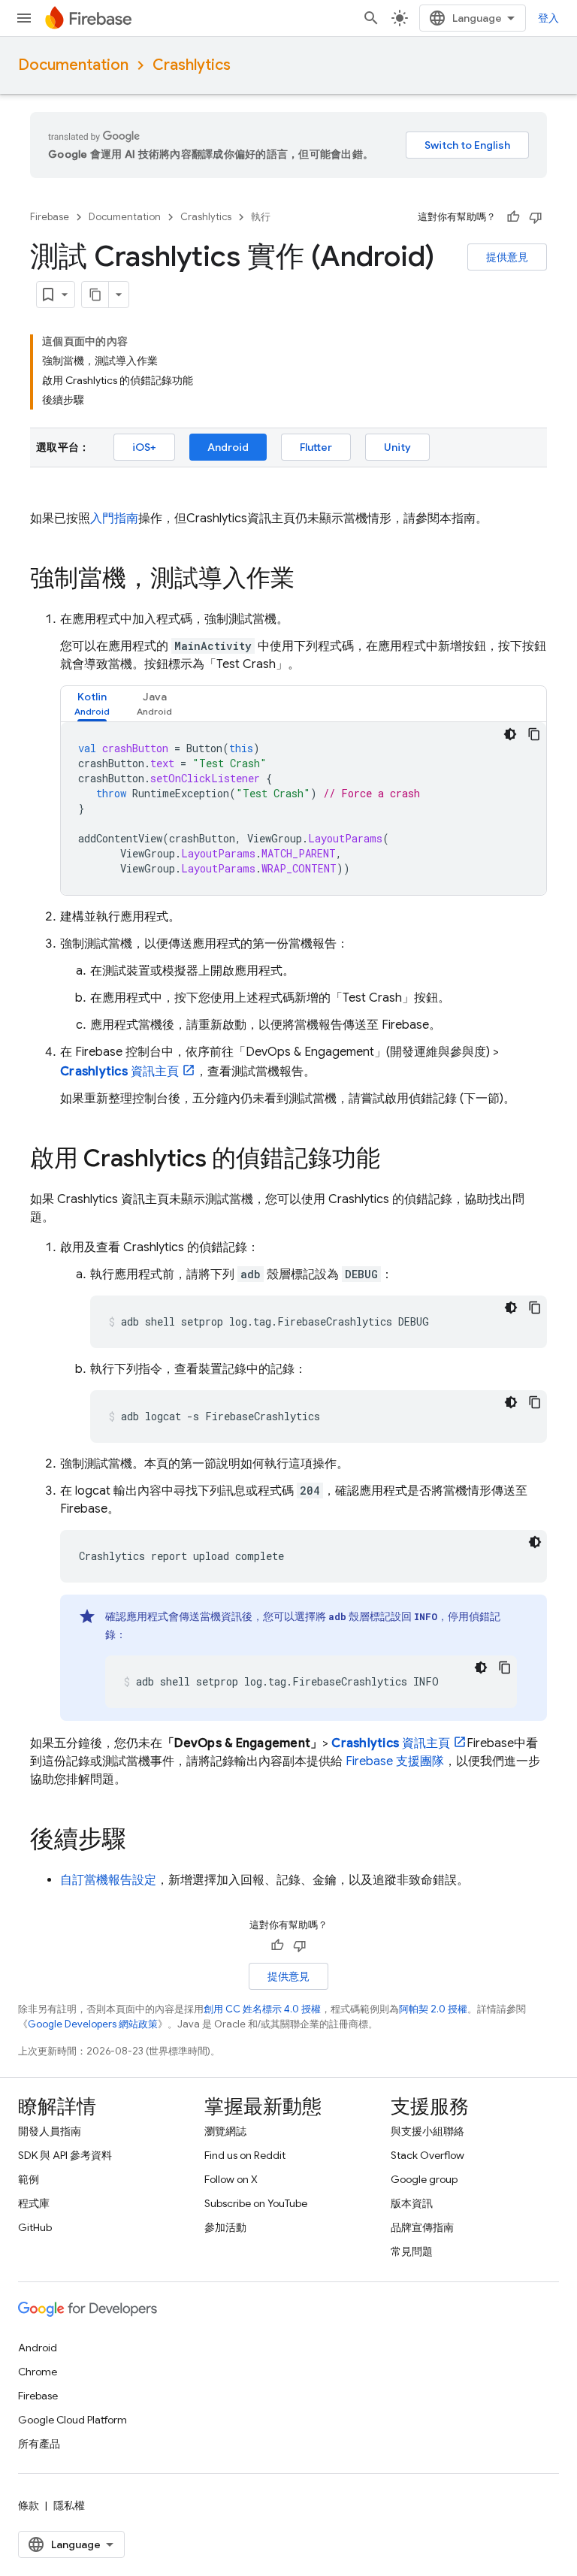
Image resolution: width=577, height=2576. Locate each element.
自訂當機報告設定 (108, 1880)
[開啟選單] (24, 18)
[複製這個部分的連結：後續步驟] (141, 1841)
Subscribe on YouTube (256, 2203)
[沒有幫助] (536, 217)
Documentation (73, 65)
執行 (261, 217)
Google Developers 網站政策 (93, 2024)
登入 (548, 18)
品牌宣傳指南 (422, 2227)
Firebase (50, 217)
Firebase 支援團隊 (395, 1761)
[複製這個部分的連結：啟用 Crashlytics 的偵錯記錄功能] (395, 1160)
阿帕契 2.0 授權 (433, 2009)
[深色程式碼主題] (510, 734)
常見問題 (412, 2251)
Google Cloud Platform (73, 2420)
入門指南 (114, 519)
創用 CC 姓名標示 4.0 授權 (262, 2009)
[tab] (92, 704)
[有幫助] (513, 217)
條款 (29, 2505)
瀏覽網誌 (225, 2131)
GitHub (35, 2227)
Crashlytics (192, 65)
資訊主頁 (119, 1072)
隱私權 (69, 2505)
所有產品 (39, 2444)
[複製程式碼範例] (534, 734)
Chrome (38, 2372)
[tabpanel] (304, 809)
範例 (29, 2179)
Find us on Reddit (245, 2155)
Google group (424, 2179)
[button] (92, 704)
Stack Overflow (427, 2155)
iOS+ (144, 447)
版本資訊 (412, 2203)
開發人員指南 (50, 2131)
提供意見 (507, 257)
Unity (397, 447)
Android (228, 447)
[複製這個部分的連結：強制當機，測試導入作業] (310, 580)
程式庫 (34, 2203)
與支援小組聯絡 (427, 2131)
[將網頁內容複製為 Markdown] (95, 295)
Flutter (316, 447)
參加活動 (225, 2227)
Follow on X (231, 2179)
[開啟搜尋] (371, 18)
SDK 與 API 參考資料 (65, 2155)
